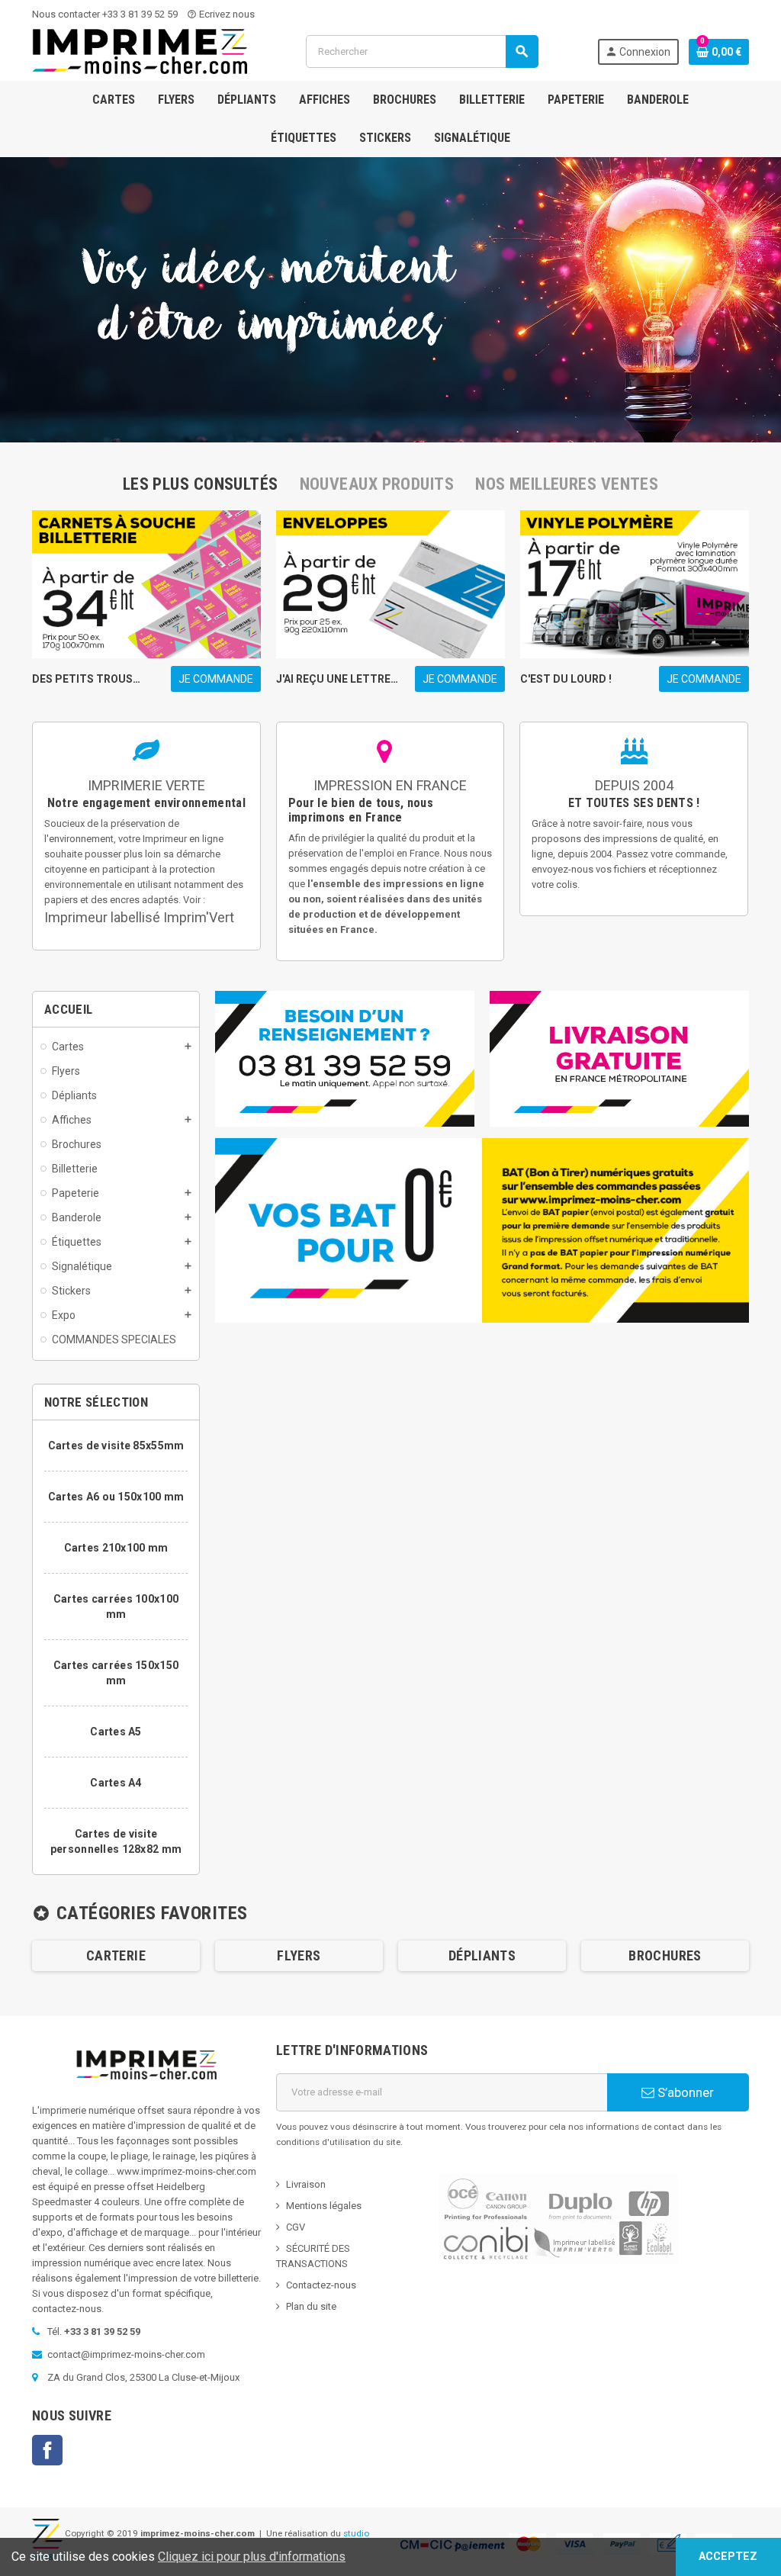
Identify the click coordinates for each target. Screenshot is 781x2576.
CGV (296, 2227)
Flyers (299, 1955)
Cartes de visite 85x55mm (116, 1446)
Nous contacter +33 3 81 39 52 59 (105, 14)
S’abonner (684, 2092)
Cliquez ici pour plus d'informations (252, 2557)
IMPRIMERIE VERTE (146, 785)
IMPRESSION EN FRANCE (390, 785)
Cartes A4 (116, 1783)
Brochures (665, 1955)
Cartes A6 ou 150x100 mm (116, 1497)
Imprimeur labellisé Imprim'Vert (139, 917)
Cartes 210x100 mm (116, 1548)
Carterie (116, 1955)
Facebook (47, 2450)
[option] (116, 1956)
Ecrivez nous (221, 14)
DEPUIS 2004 (634, 785)
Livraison (306, 2184)
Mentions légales (324, 2206)
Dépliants (482, 1955)
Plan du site (311, 2306)
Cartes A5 (116, 1732)
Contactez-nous (321, 2285)
